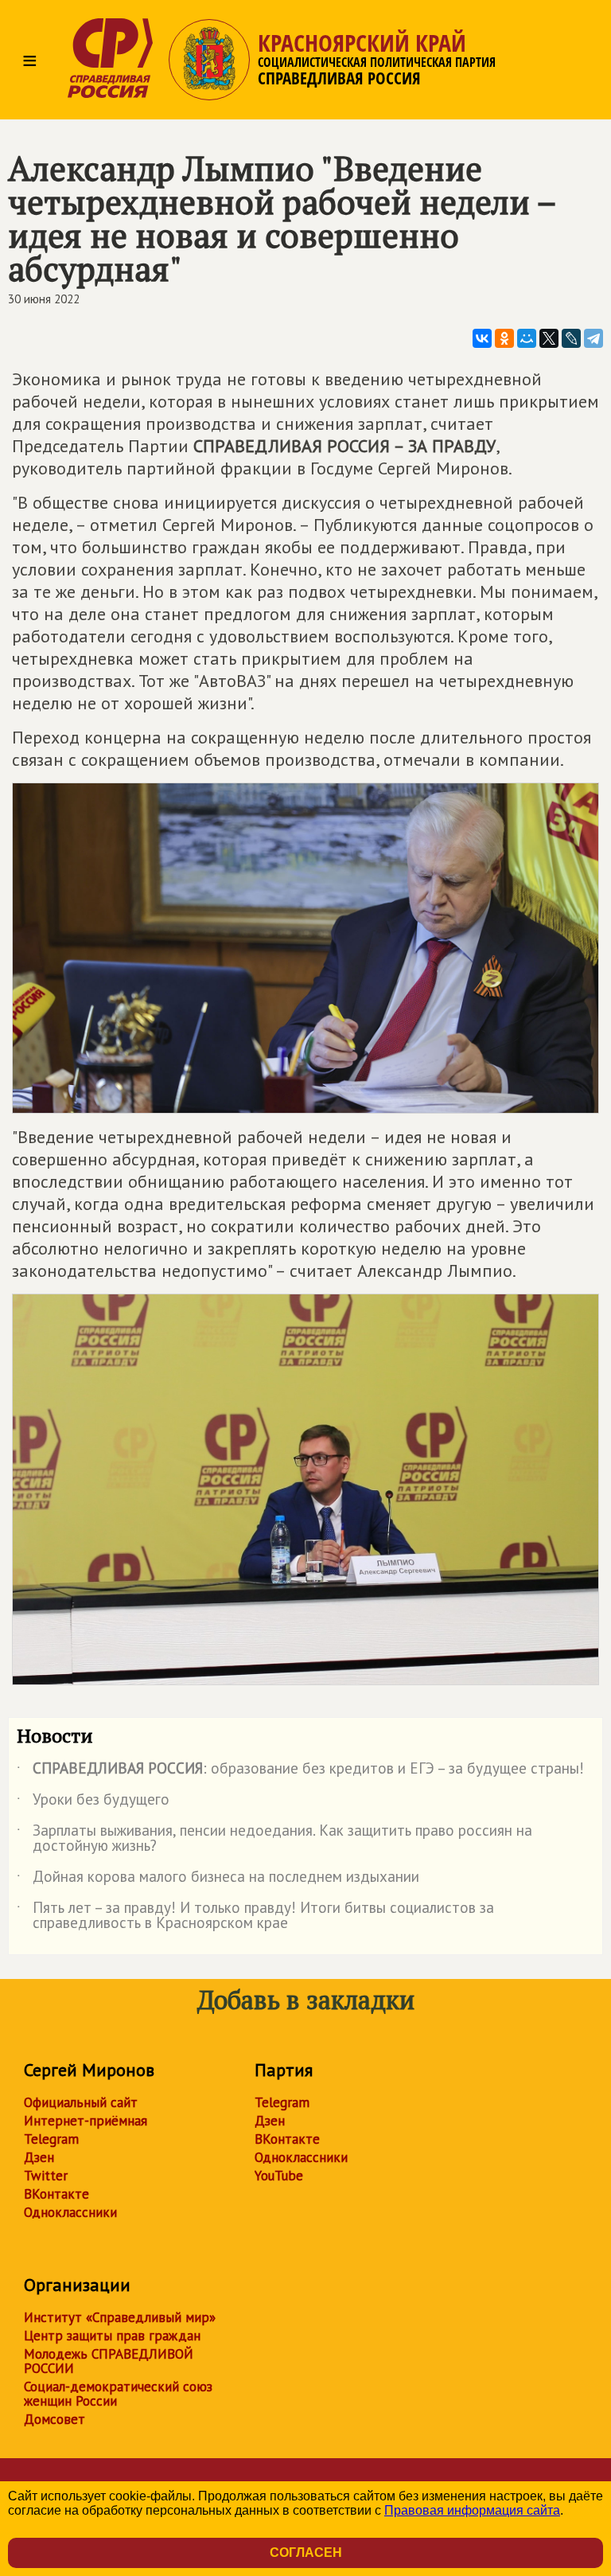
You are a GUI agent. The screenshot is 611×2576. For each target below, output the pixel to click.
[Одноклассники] (504, 338)
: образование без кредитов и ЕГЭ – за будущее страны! (300, 1771)
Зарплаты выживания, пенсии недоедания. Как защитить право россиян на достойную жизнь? (274, 1839)
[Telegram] (593, 338)
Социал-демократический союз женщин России (118, 2394)
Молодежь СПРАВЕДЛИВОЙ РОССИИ (109, 2361)
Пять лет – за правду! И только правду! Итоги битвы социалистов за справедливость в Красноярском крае (255, 1916)
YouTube (279, 2176)
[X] (549, 338)
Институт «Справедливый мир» (120, 2317)
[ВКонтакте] (482, 338)
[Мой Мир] (527, 338)
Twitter (46, 2176)
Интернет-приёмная (86, 2121)
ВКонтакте (56, 2194)
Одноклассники (70, 2212)
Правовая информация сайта (472, 2510)
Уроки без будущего (93, 1802)
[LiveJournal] (571, 338)
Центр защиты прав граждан (112, 2336)
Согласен (306, 2553)
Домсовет (54, 2419)
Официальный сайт (81, 2102)
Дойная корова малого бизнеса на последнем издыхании (218, 1879)
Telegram (51, 2139)
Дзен (39, 2157)
